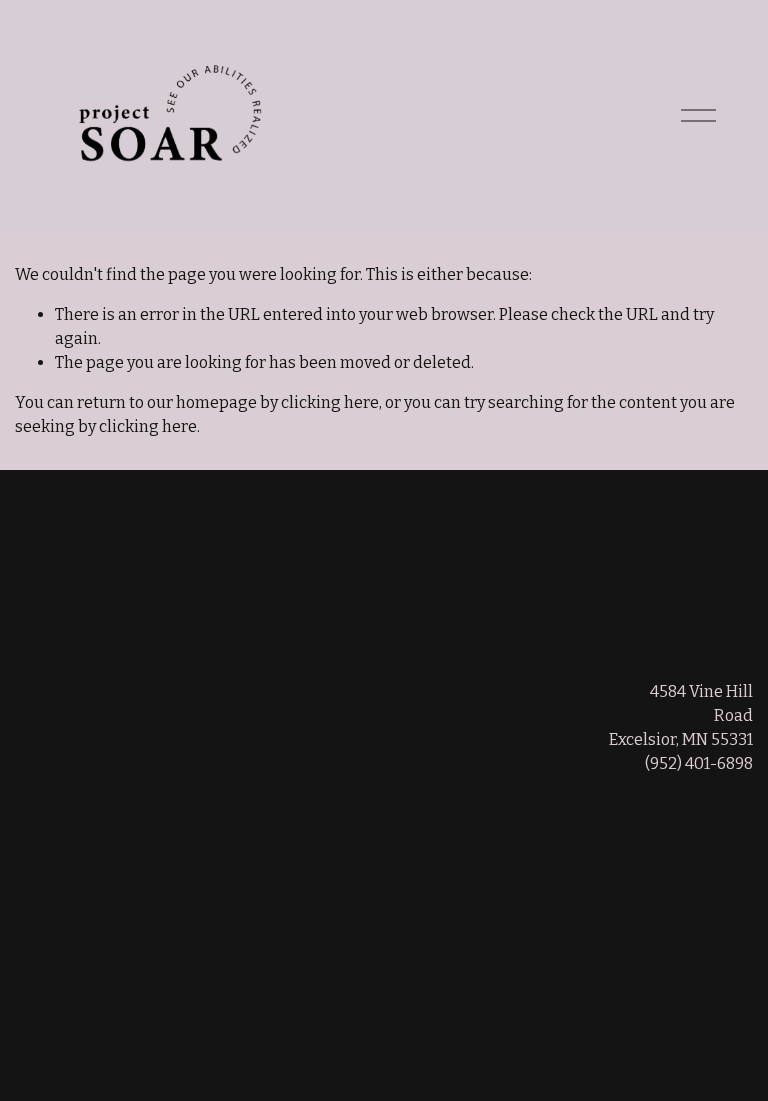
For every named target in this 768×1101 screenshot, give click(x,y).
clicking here (330, 402)
